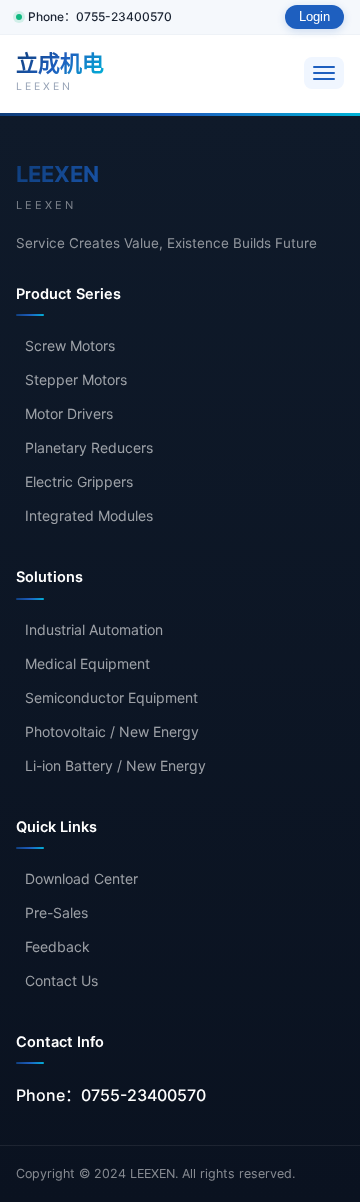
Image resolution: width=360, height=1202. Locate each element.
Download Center (81, 878)
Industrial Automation (94, 629)
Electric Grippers (79, 481)
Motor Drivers (69, 413)
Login (314, 17)
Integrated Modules (89, 515)
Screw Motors (70, 345)
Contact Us (61, 980)
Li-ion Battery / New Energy (115, 765)
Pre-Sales (56, 912)
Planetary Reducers (89, 447)
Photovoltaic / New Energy (112, 731)
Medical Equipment (87, 663)
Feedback (57, 946)
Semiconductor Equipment (111, 697)
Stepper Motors (76, 379)
